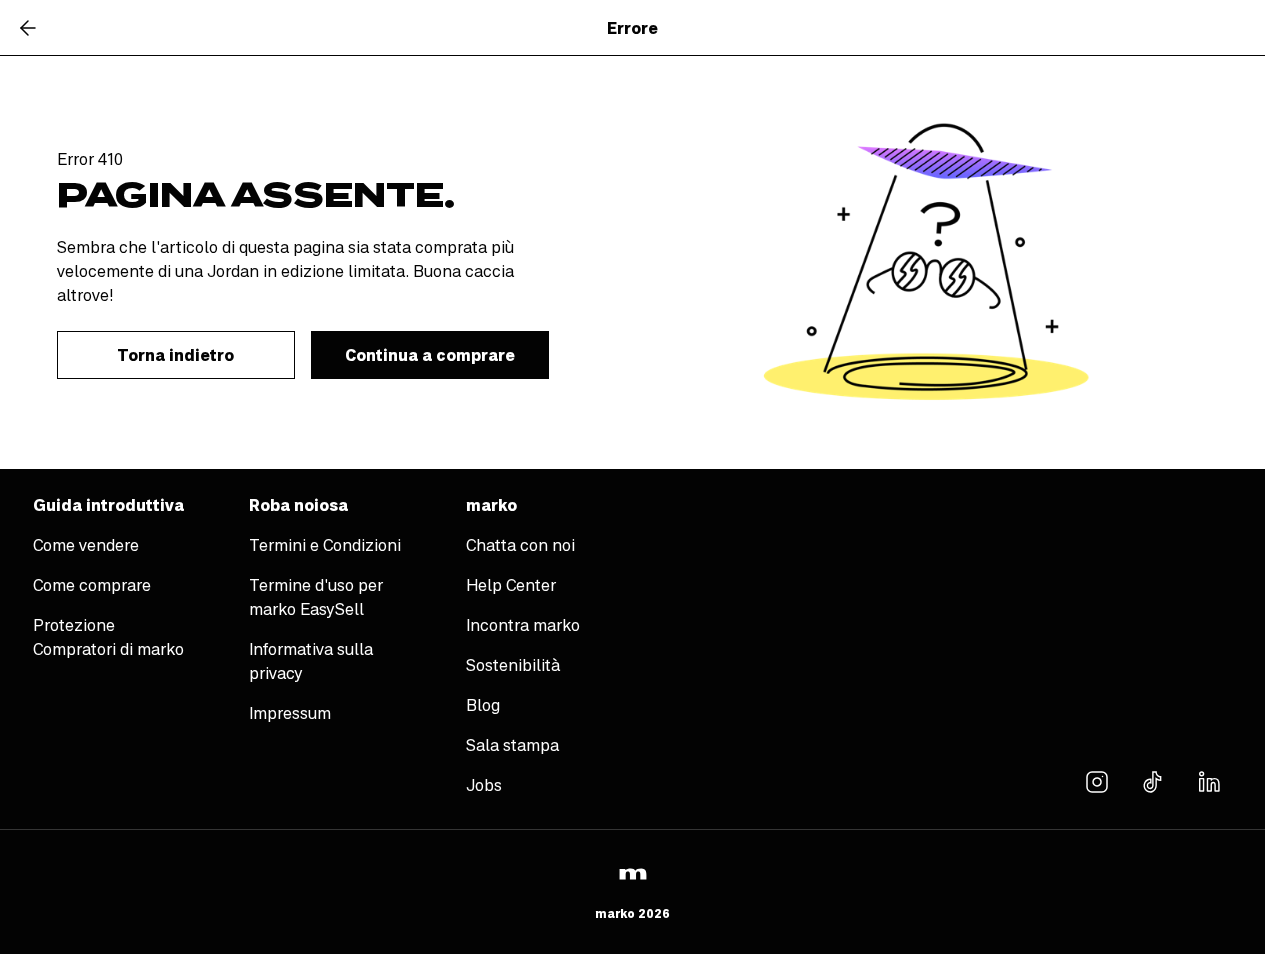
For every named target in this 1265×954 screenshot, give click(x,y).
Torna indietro (175, 355)
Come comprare (92, 585)
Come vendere (86, 545)
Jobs (484, 785)
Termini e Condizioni (325, 545)
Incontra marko (523, 625)
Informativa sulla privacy (311, 661)
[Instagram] (1097, 781)
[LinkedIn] (1209, 781)
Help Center (511, 585)
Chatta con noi (520, 545)
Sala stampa (512, 745)
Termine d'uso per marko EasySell (316, 597)
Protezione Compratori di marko (108, 637)
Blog (483, 705)
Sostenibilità (513, 665)
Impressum (290, 713)
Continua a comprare (430, 355)
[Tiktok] (1153, 781)
